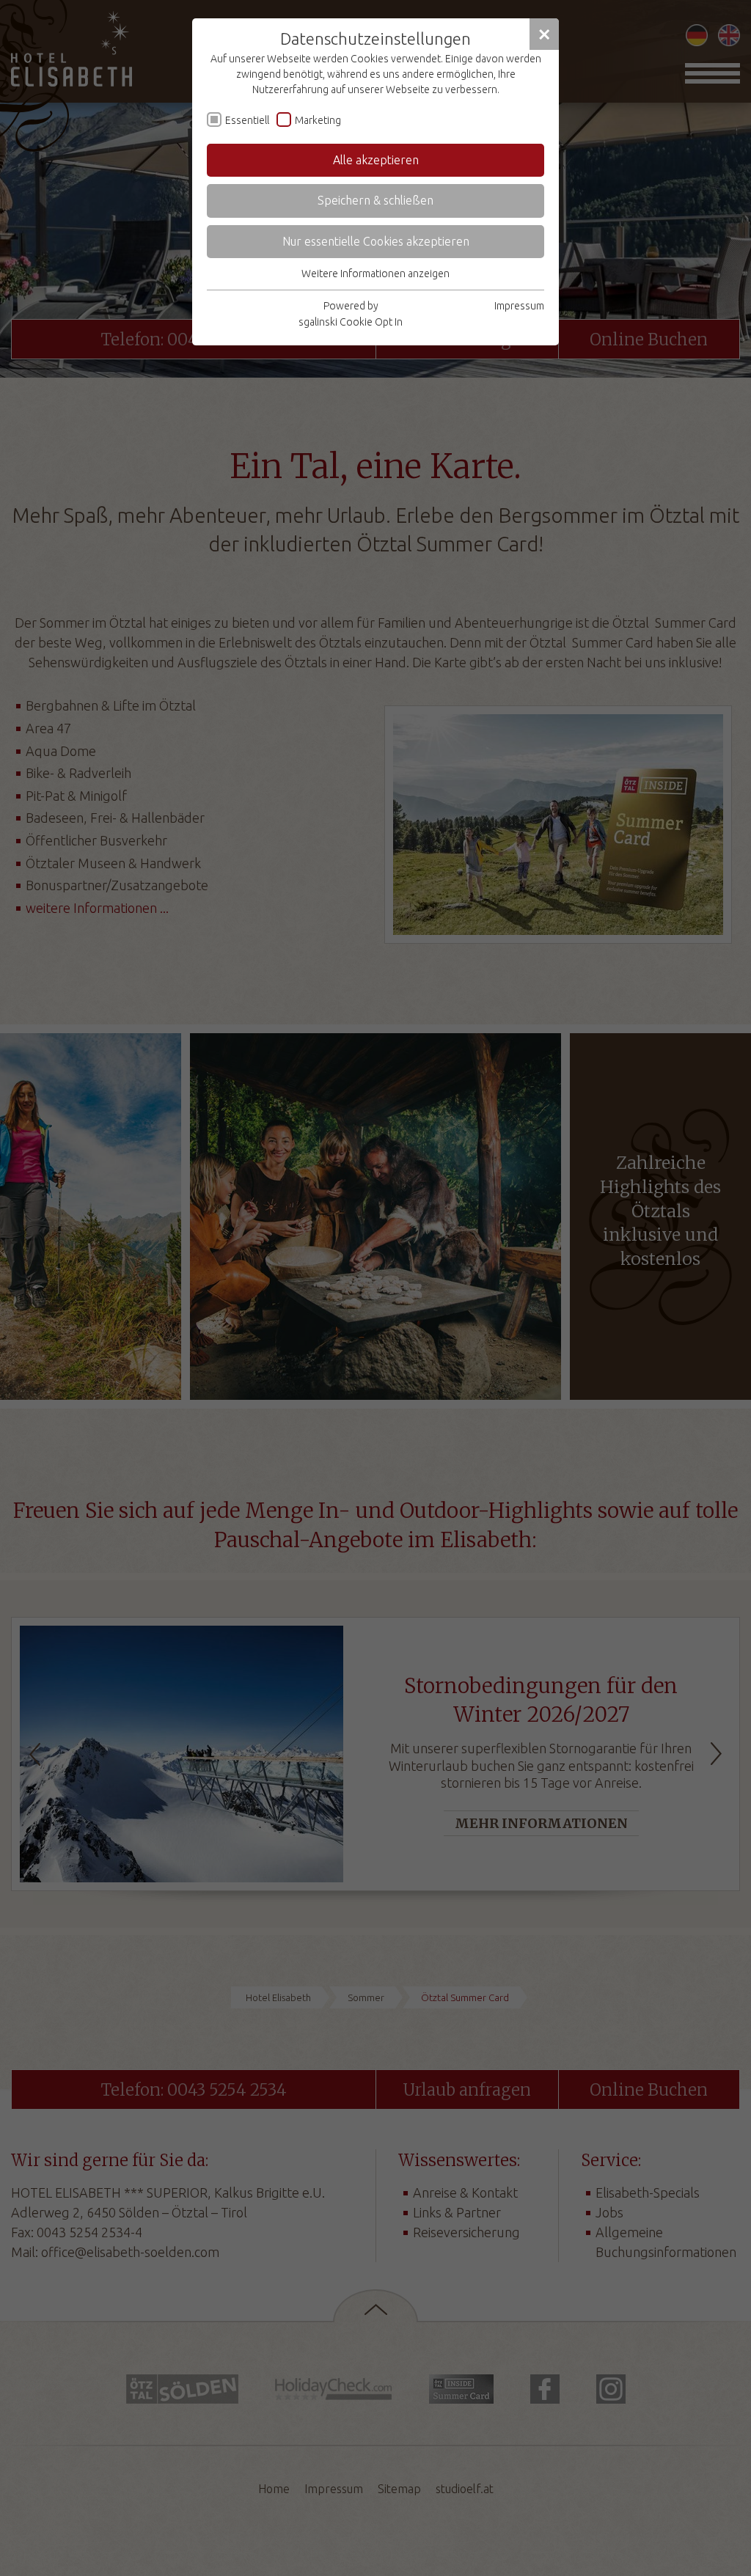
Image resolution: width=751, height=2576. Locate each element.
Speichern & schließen (375, 200)
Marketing (318, 120)
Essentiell (247, 120)
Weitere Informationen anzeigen (375, 274)
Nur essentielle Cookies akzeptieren (376, 241)
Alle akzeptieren (376, 160)
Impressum (519, 306)
